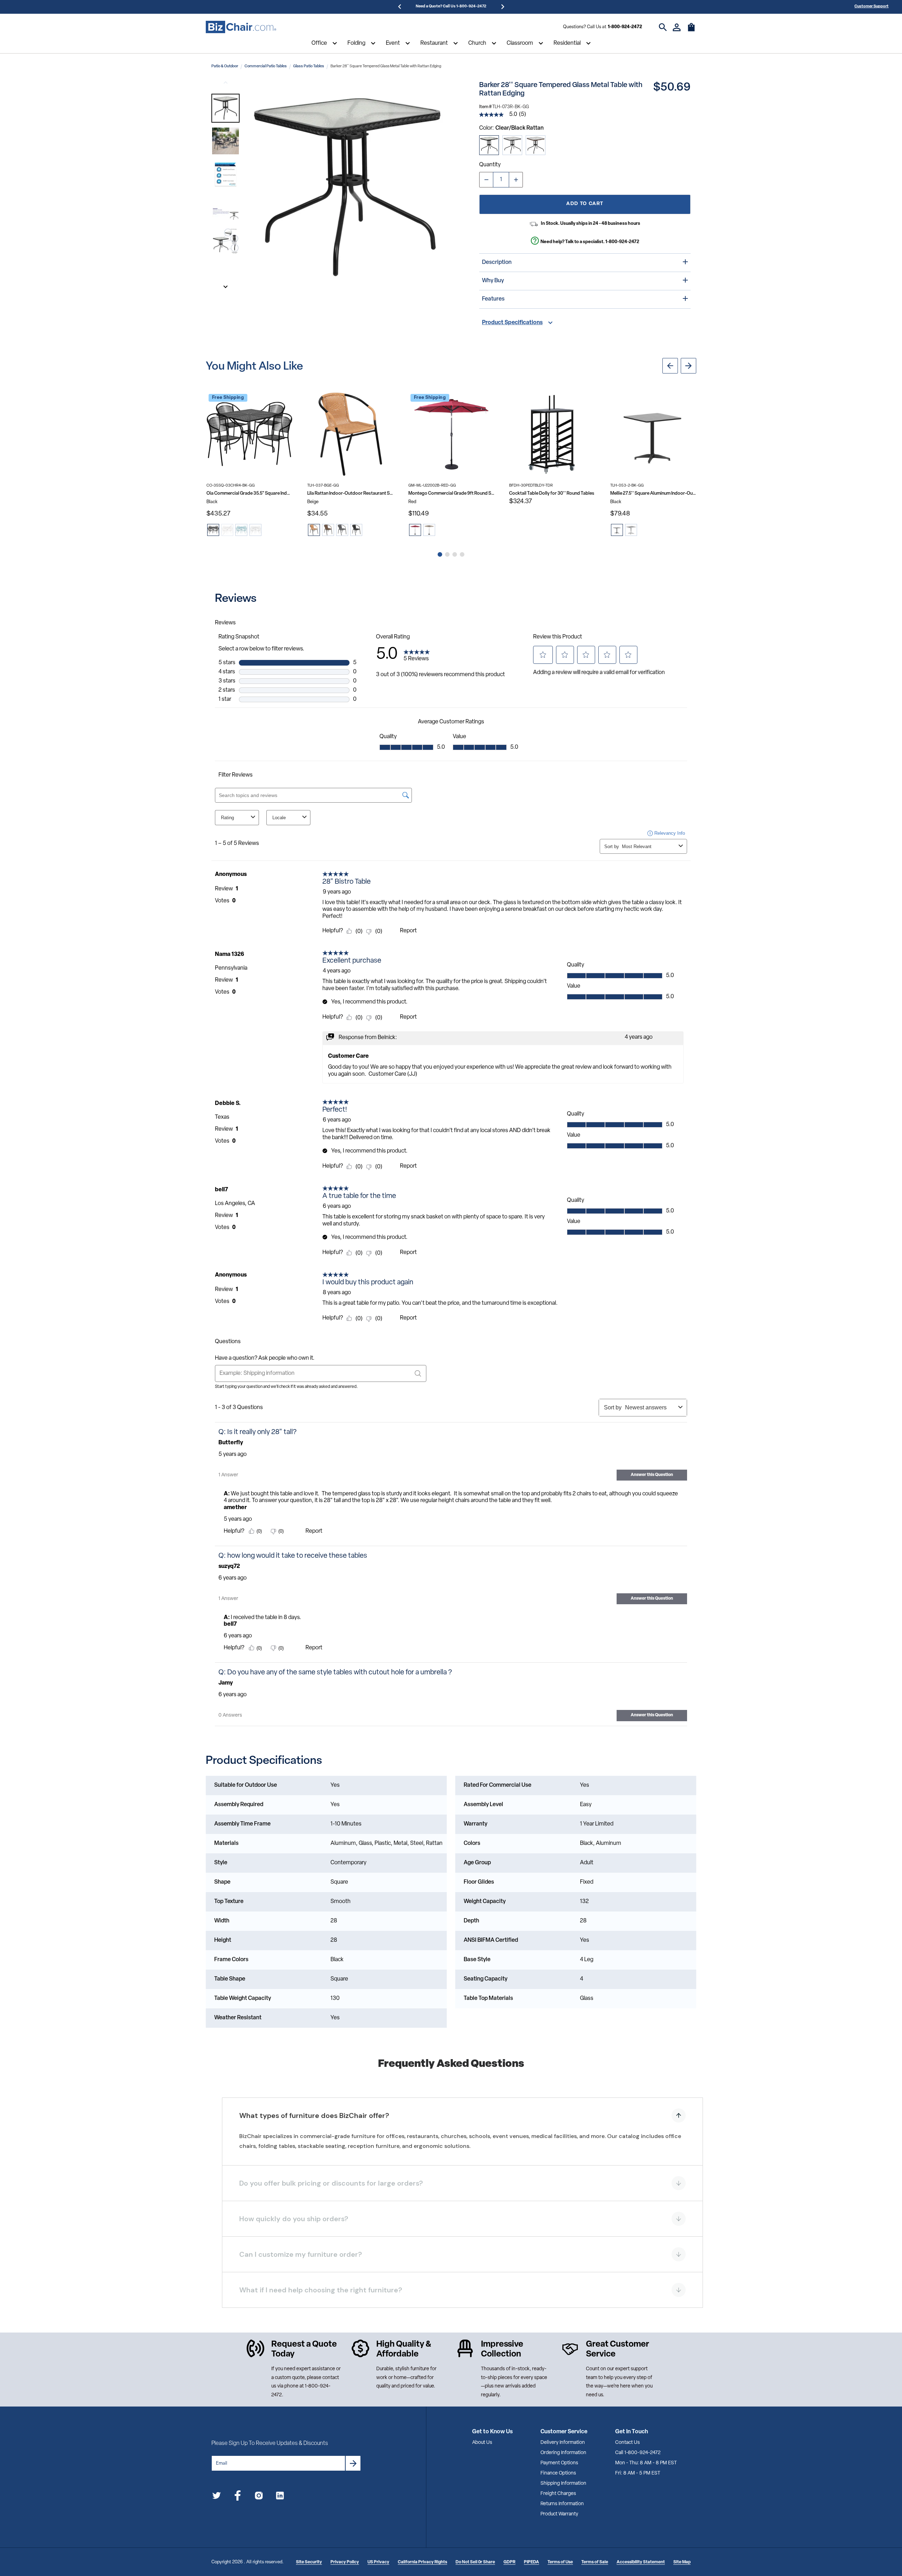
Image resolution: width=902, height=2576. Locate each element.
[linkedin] (280, 2497)
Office (319, 43)
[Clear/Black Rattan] (489, 145)
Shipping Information (563, 2484)
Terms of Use (560, 2562)
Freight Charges (558, 2494)
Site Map (682, 2562)
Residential (567, 43)
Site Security (309, 2562)
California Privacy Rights (422, 2562)
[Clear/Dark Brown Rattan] (536, 145)
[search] (663, 27)
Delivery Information (563, 2443)
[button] (225, 108)
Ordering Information (563, 2453)
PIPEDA (532, 2562)
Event (393, 43)
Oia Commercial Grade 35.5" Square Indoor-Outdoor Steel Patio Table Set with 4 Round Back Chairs (249, 493)
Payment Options (559, 2463)
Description (497, 262)
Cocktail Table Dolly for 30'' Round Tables (552, 493)
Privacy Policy (345, 2562)
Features (493, 299)
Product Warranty (559, 2514)
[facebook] (238, 2497)
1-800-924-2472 (625, 27)
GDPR (509, 2562)
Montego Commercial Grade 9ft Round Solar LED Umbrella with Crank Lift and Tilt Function (451, 493)
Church (477, 43)
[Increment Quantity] (516, 180)
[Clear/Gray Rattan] (512, 145)
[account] (677, 27)
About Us (482, 2443)
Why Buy (493, 281)
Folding (356, 43)
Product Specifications (512, 323)
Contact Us (628, 2443)
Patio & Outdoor (225, 66)
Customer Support (872, 7)
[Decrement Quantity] (486, 180)
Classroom (520, 43)
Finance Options (558, 2473)
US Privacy (378, 2562)
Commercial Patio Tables (266, 66)
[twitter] (217, 2497)
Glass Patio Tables (309, 66)
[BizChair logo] (241, 27)
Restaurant (434, 43)
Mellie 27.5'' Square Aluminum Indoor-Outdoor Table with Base (653, 493)
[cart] (691, 31)
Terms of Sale (595, 2562)
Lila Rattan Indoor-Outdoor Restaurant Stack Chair (350, 493)
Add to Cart (585, 204)
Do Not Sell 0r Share (475, 2562)
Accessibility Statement (641, 2562)
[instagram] (259, 2497)
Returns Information (562, 2504)
